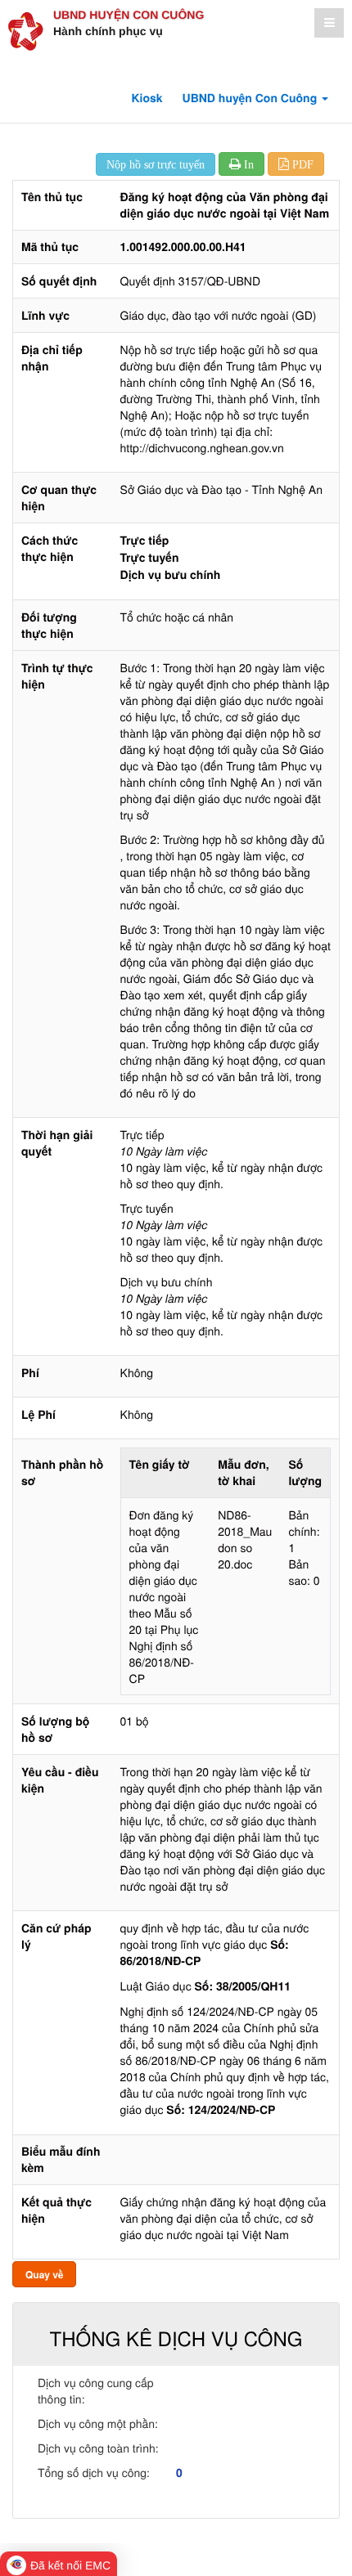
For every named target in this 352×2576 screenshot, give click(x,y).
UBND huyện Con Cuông (129, 15)
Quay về (44, 2274)
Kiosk (147, 98)
